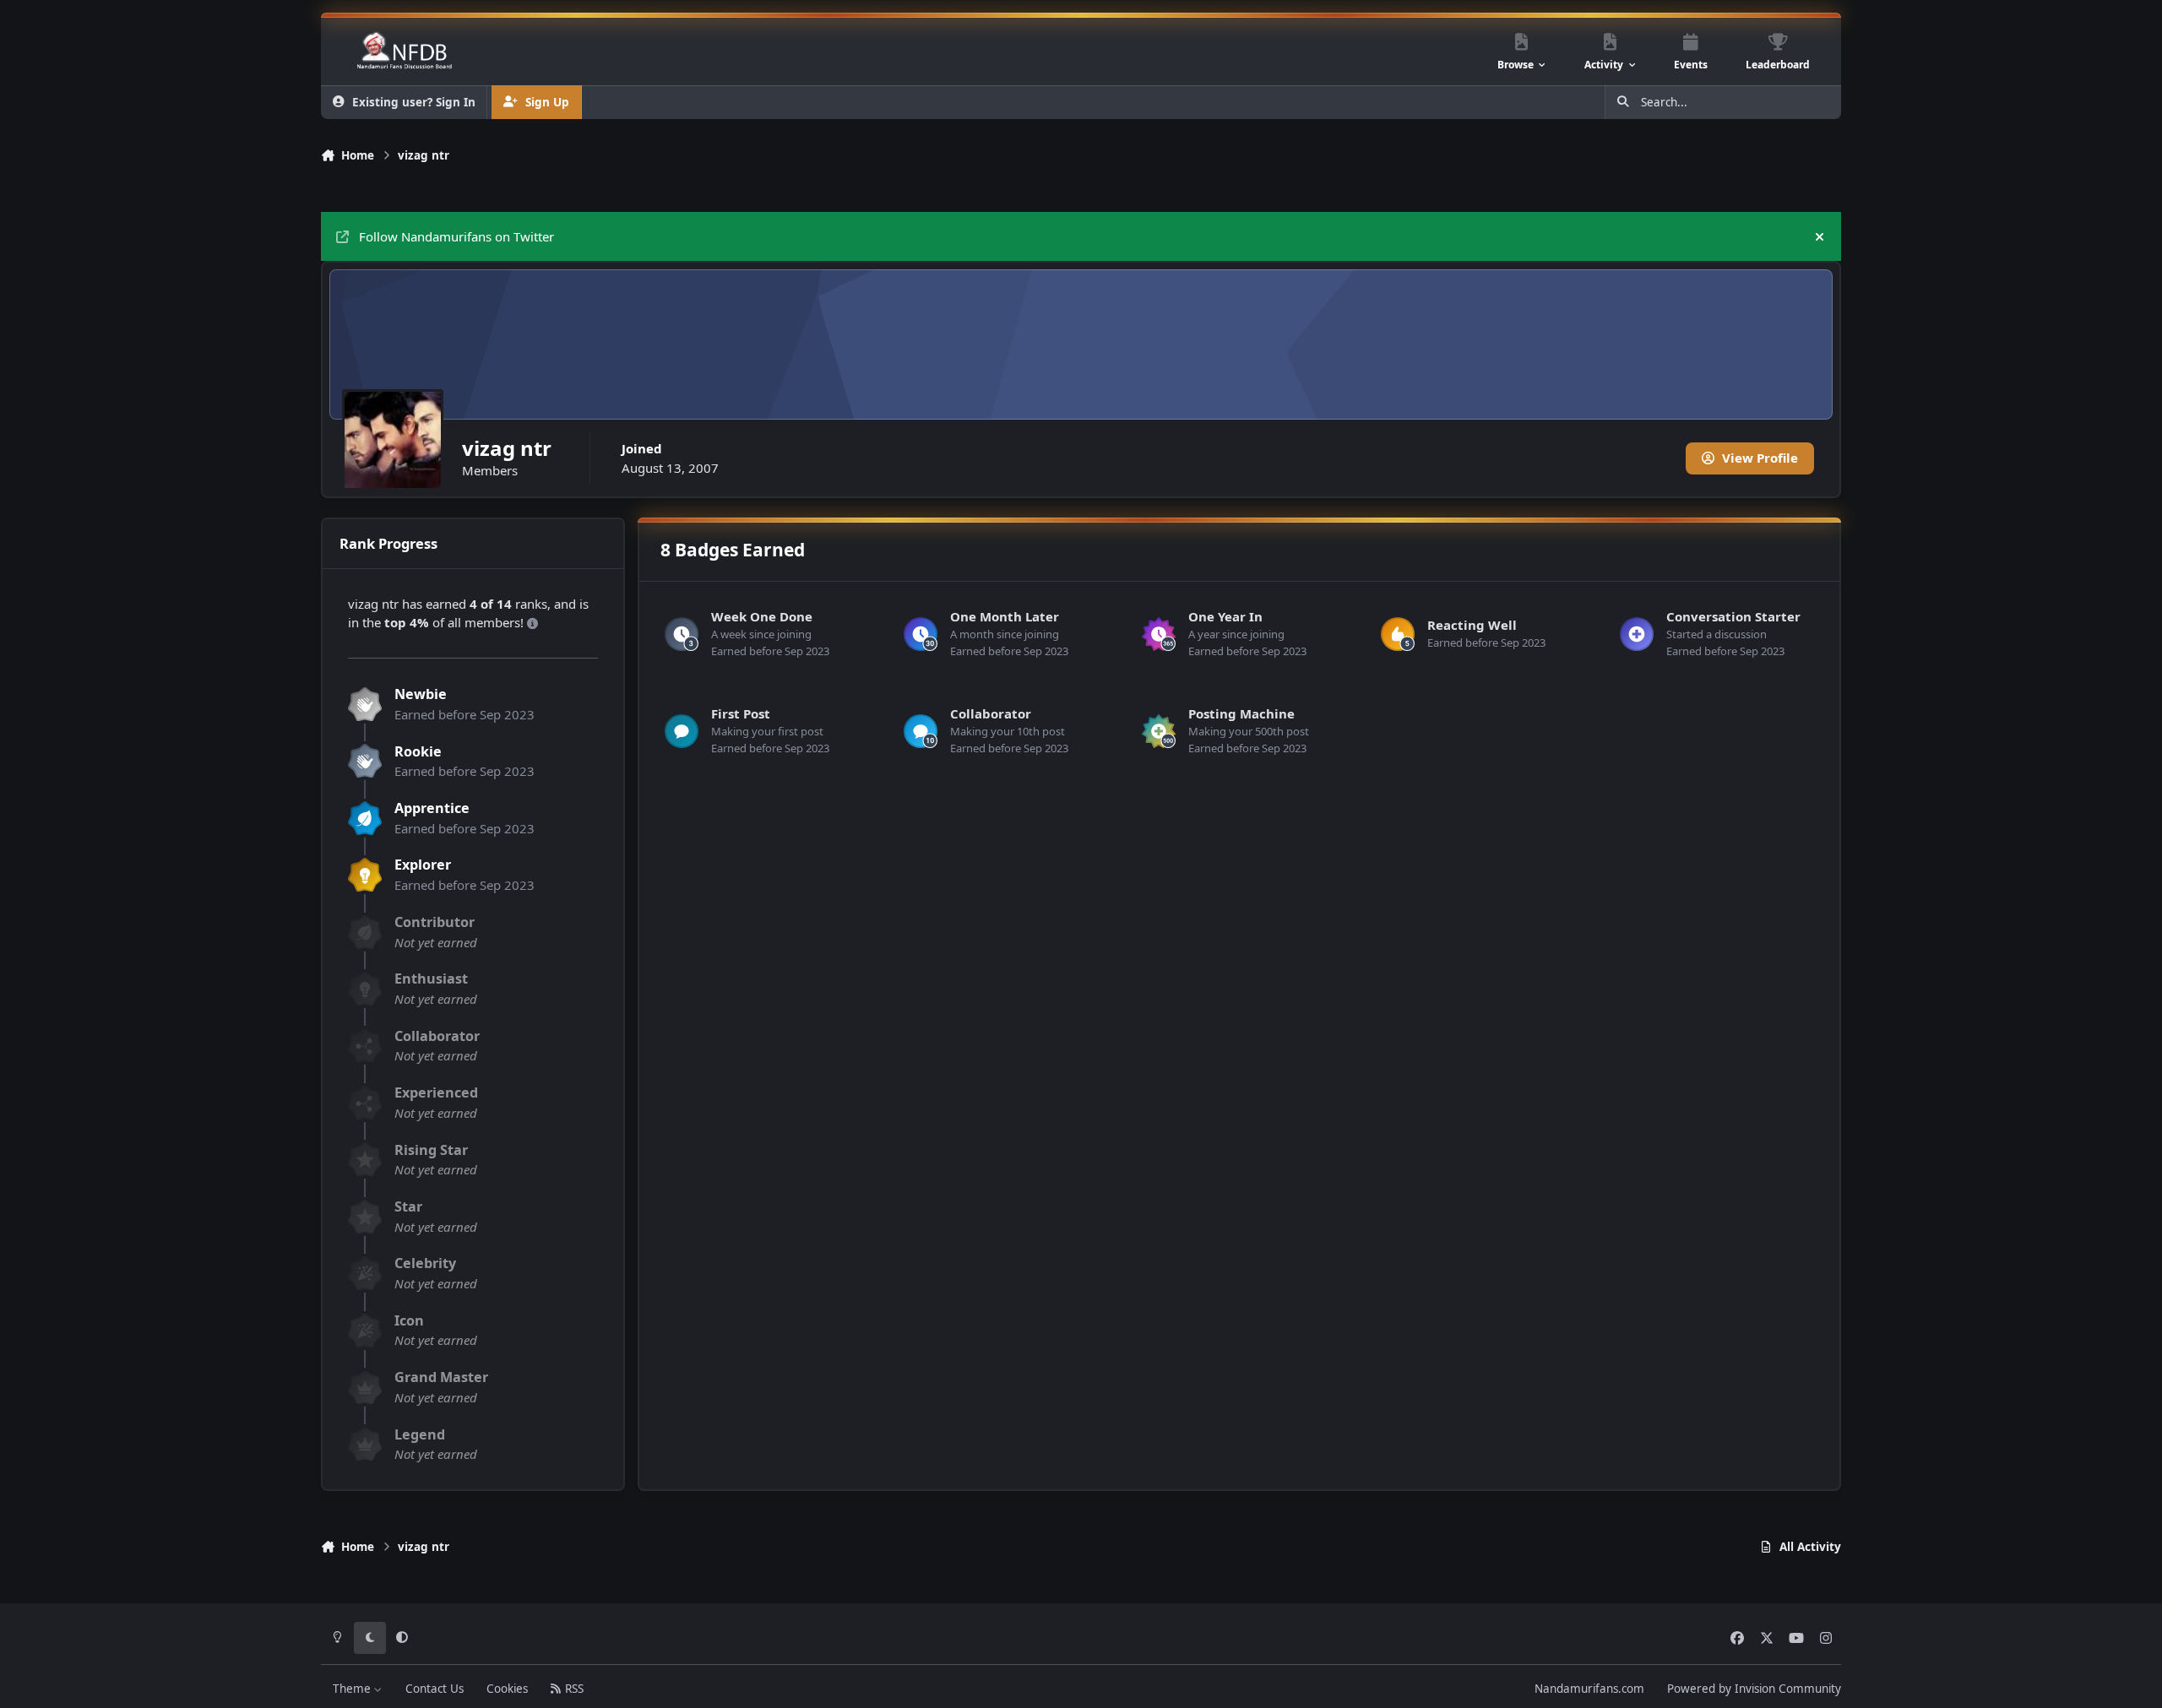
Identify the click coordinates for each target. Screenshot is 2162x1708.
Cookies (507, 1689)
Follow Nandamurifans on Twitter (456, 236)
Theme (353, 1689)
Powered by (1754, 1689)
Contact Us (435, 1689)
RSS (573, 1689)
